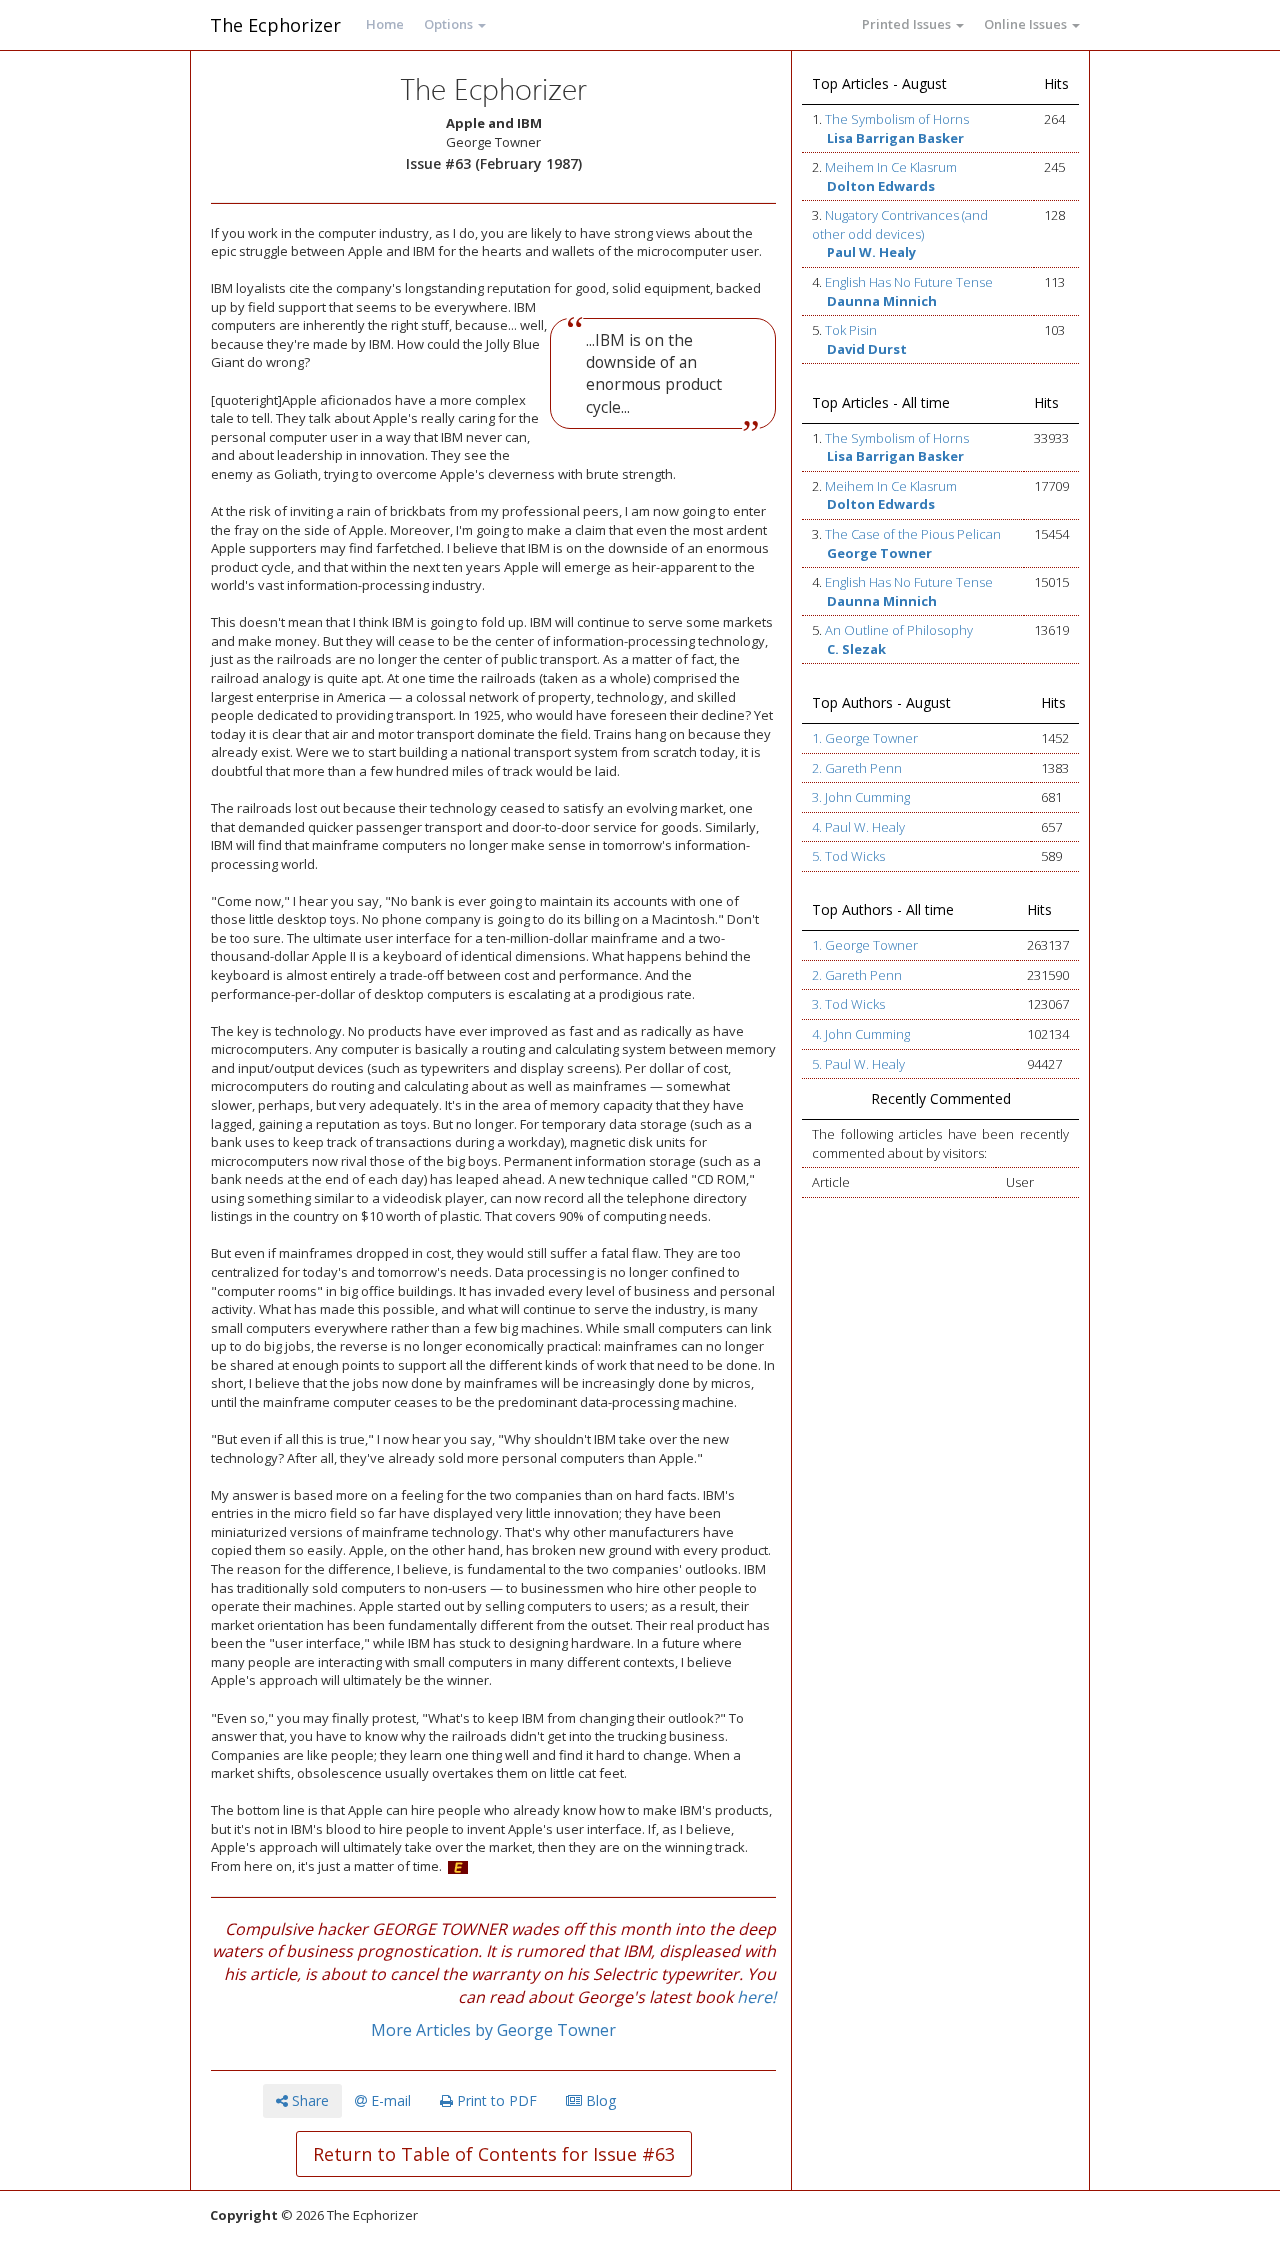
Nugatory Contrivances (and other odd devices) (900, 224)
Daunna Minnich (882, 301)
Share (308, 2100)
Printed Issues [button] (908, 24)
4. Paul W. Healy (858, 827)
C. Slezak (856, 649)
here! (756, 1997)
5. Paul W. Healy (858, 1064)
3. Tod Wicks (848, 1004)
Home (385, 24)
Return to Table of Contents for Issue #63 (494, 2154)
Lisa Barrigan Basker (895, 138)
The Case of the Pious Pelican (913, 534)
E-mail (389, 2100)
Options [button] (450, 24)
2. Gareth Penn (857, 768)
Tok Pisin (851, 330)
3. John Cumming (861, 797)
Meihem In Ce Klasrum (891, 167)
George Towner (879, 553)
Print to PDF (495, 2100)
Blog (599, 2100)
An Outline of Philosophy (899, 630)
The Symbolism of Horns (897, 119)
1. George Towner (865, 738)
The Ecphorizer (275, 25)
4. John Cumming (861, 1034)
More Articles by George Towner (493, 2030)
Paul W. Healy (871, 252)
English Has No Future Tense (909, 282)
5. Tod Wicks (848, 856)
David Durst (867, 349)
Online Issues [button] (1027, 24)
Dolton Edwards (881, 186)
